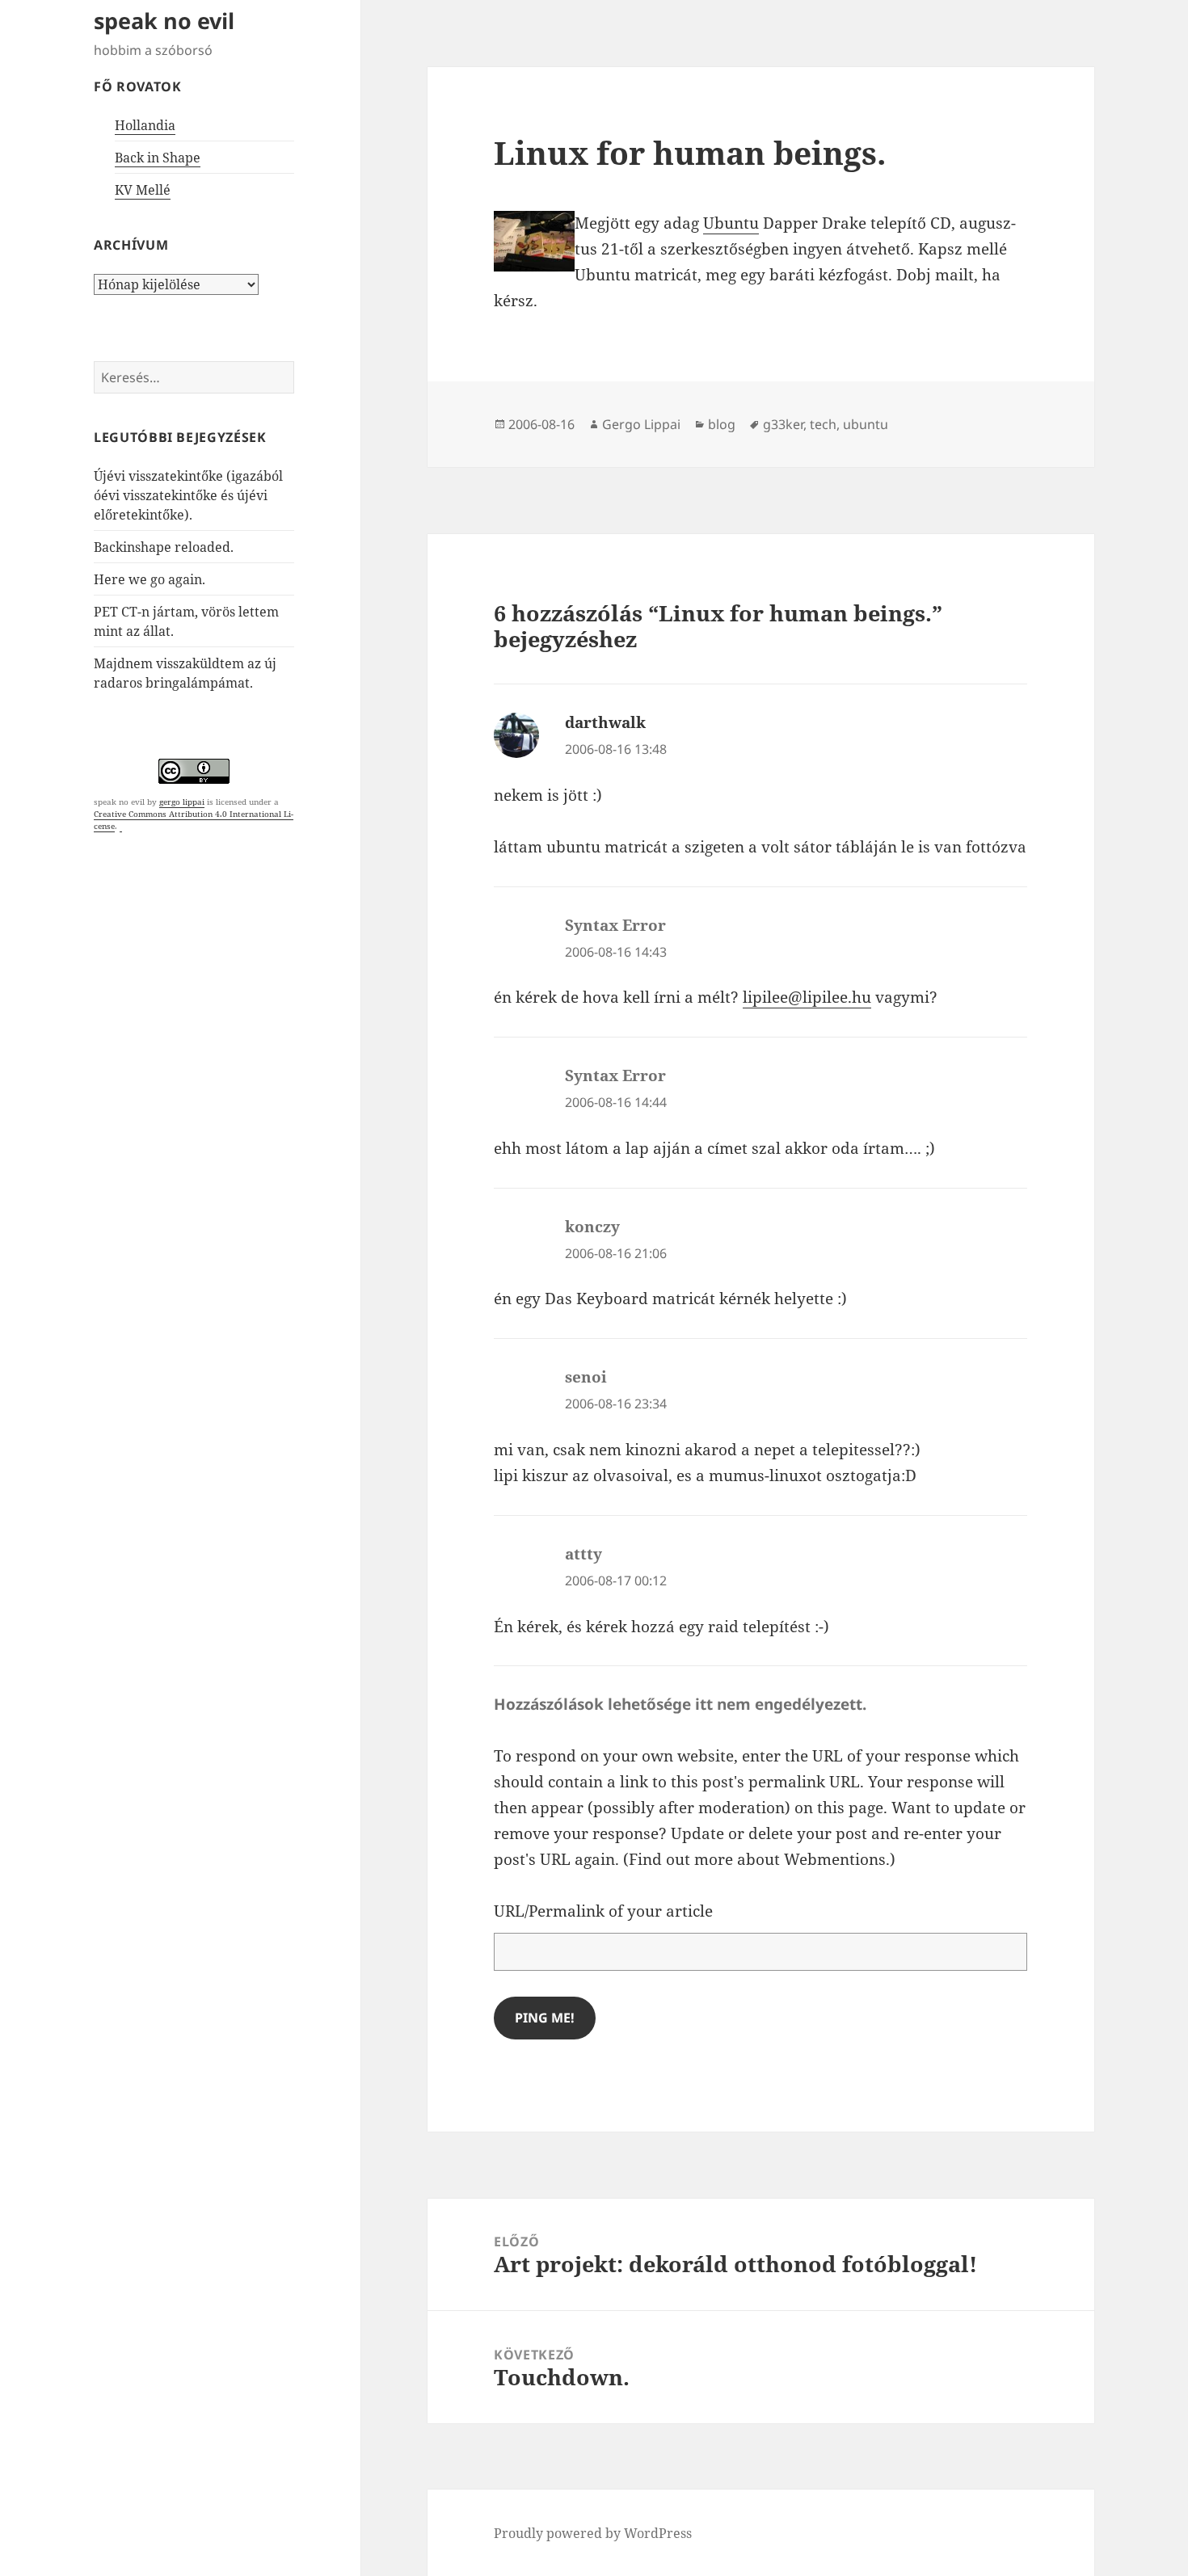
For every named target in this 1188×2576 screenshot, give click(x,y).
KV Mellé (143, 190)
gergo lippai (182, 802)
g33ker (783, 424)
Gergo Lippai (641, 424)
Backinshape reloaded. (164, 547)
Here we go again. (150, 579)
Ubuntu (731, 223)
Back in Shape (158, 158)
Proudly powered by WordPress (593, 2533)
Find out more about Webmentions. (759, 1859)
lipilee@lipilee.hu (807, 997)
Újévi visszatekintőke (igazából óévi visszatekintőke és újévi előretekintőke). (188, 495)
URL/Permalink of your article (603, 1911)
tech (823, 424)
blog (722, 424)
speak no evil (164, 21)
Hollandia (145, 125)
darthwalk (605, 722)
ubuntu (866, 424)
